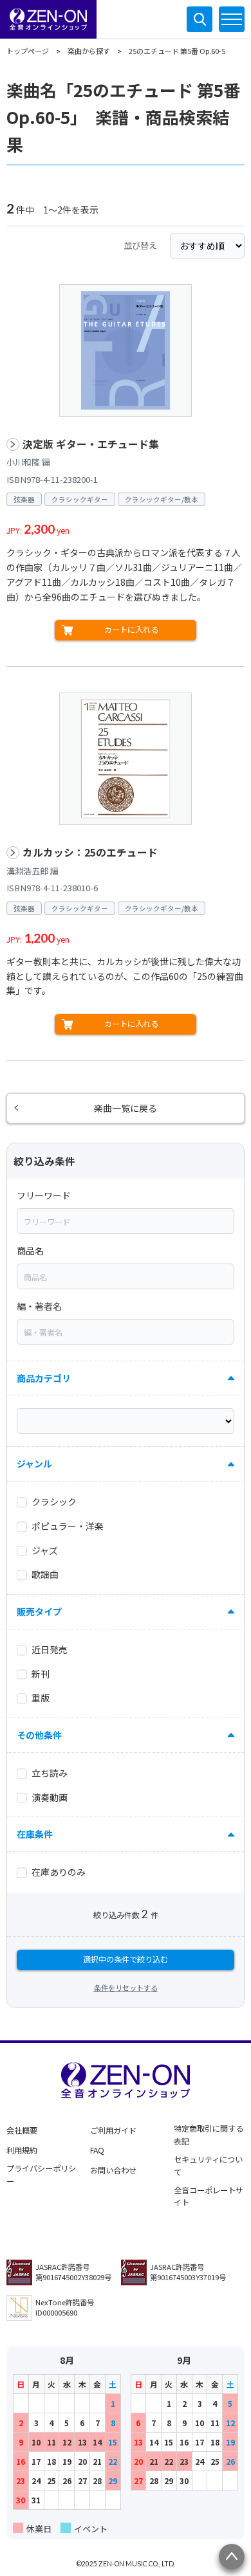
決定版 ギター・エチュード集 (91, 444)
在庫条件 (35, 1834)
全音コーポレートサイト (209, 2197)
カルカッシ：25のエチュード (90, 852)
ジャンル (34, 1464)
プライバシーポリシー (41, 2175)
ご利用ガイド (113, 2130)
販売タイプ (39, 1611)
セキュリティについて (208, 2166)
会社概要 (22, 2130)
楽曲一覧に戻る (126, 1108)
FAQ (97, 2150)
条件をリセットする (126, 1988)
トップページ (28, 51)
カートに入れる (131, 630)
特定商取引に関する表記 (209, 2135)
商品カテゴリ (44, 1378)
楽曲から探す (89, 51)
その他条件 (39, 1735)
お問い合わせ (113, 2170)
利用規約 (22, 2150)
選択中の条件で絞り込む (126, 1959)
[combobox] (126, 1221)
